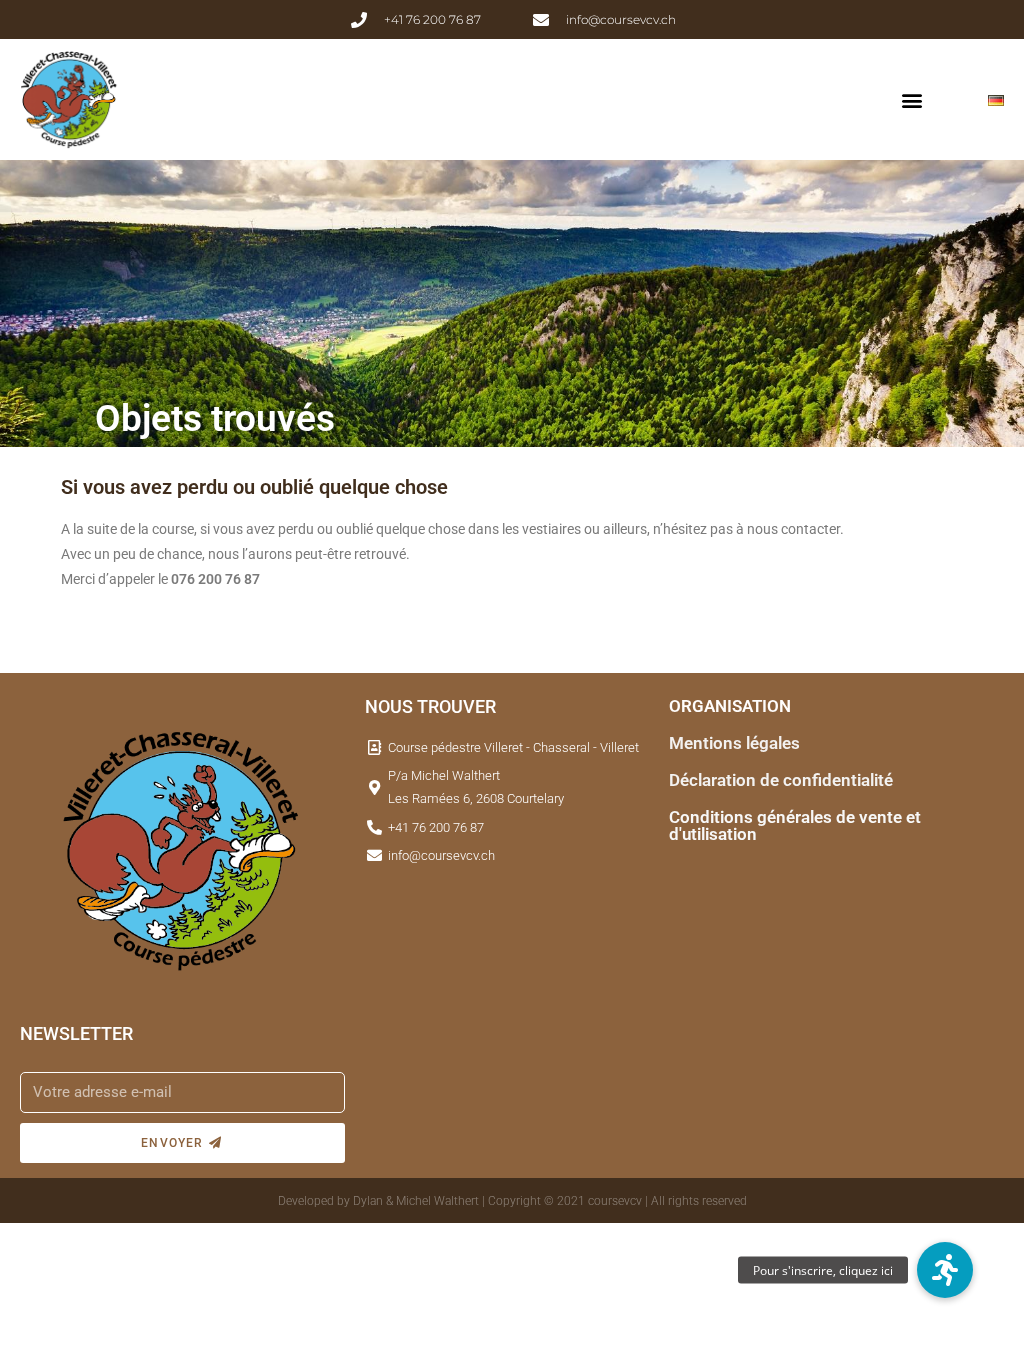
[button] (911, 100)
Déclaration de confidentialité (781, 780)
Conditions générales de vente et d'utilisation (795, 825)
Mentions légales (734, 743)
